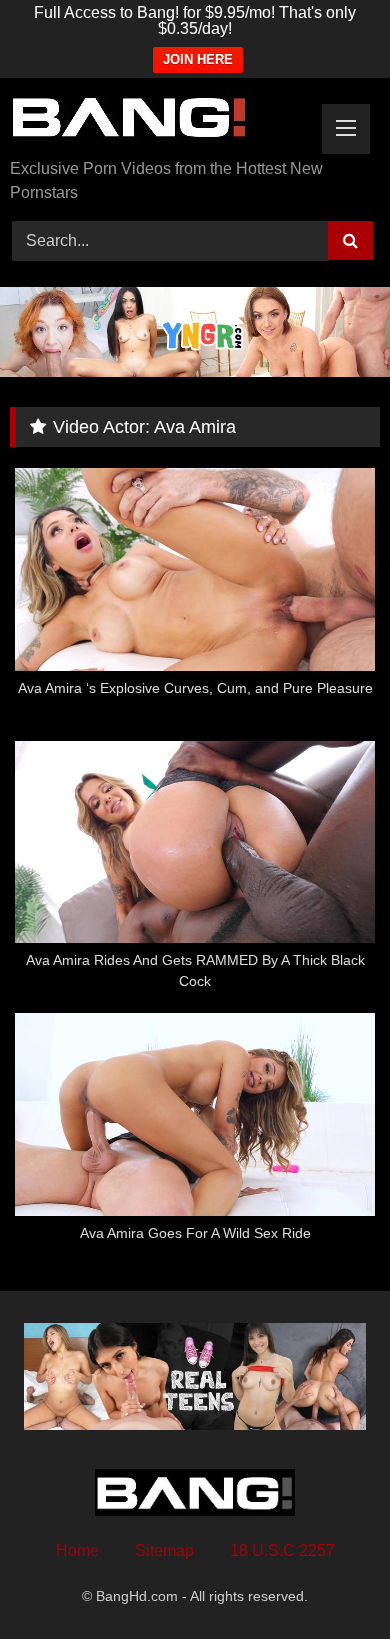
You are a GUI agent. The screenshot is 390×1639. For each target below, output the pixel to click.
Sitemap (164, 1550)
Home (77, 1550)
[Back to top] (328, 1579)
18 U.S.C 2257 (282, 1550)
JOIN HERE (198, 59)
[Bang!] (160, 120)
